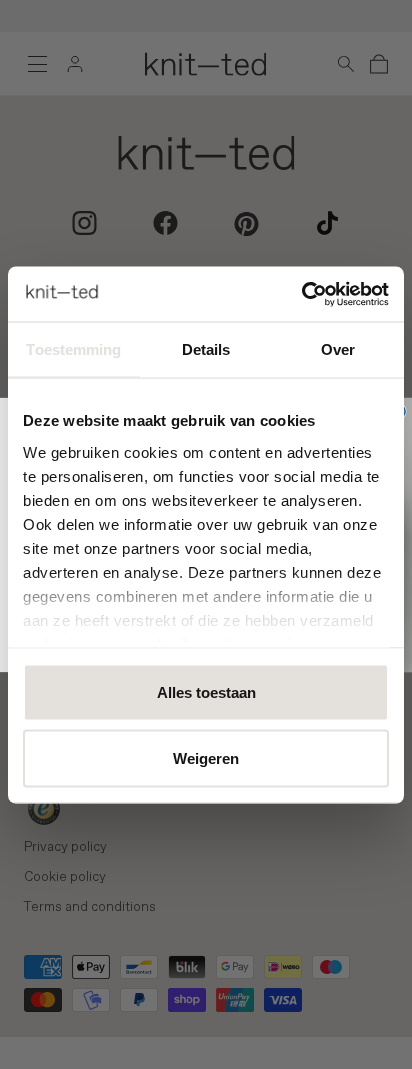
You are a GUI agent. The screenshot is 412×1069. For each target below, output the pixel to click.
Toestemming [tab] (73, 349)
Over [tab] (338, 349)
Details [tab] (206, 349)
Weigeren (206, 757)
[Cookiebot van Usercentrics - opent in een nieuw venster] (301, 294)
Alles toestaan (206, 692)
